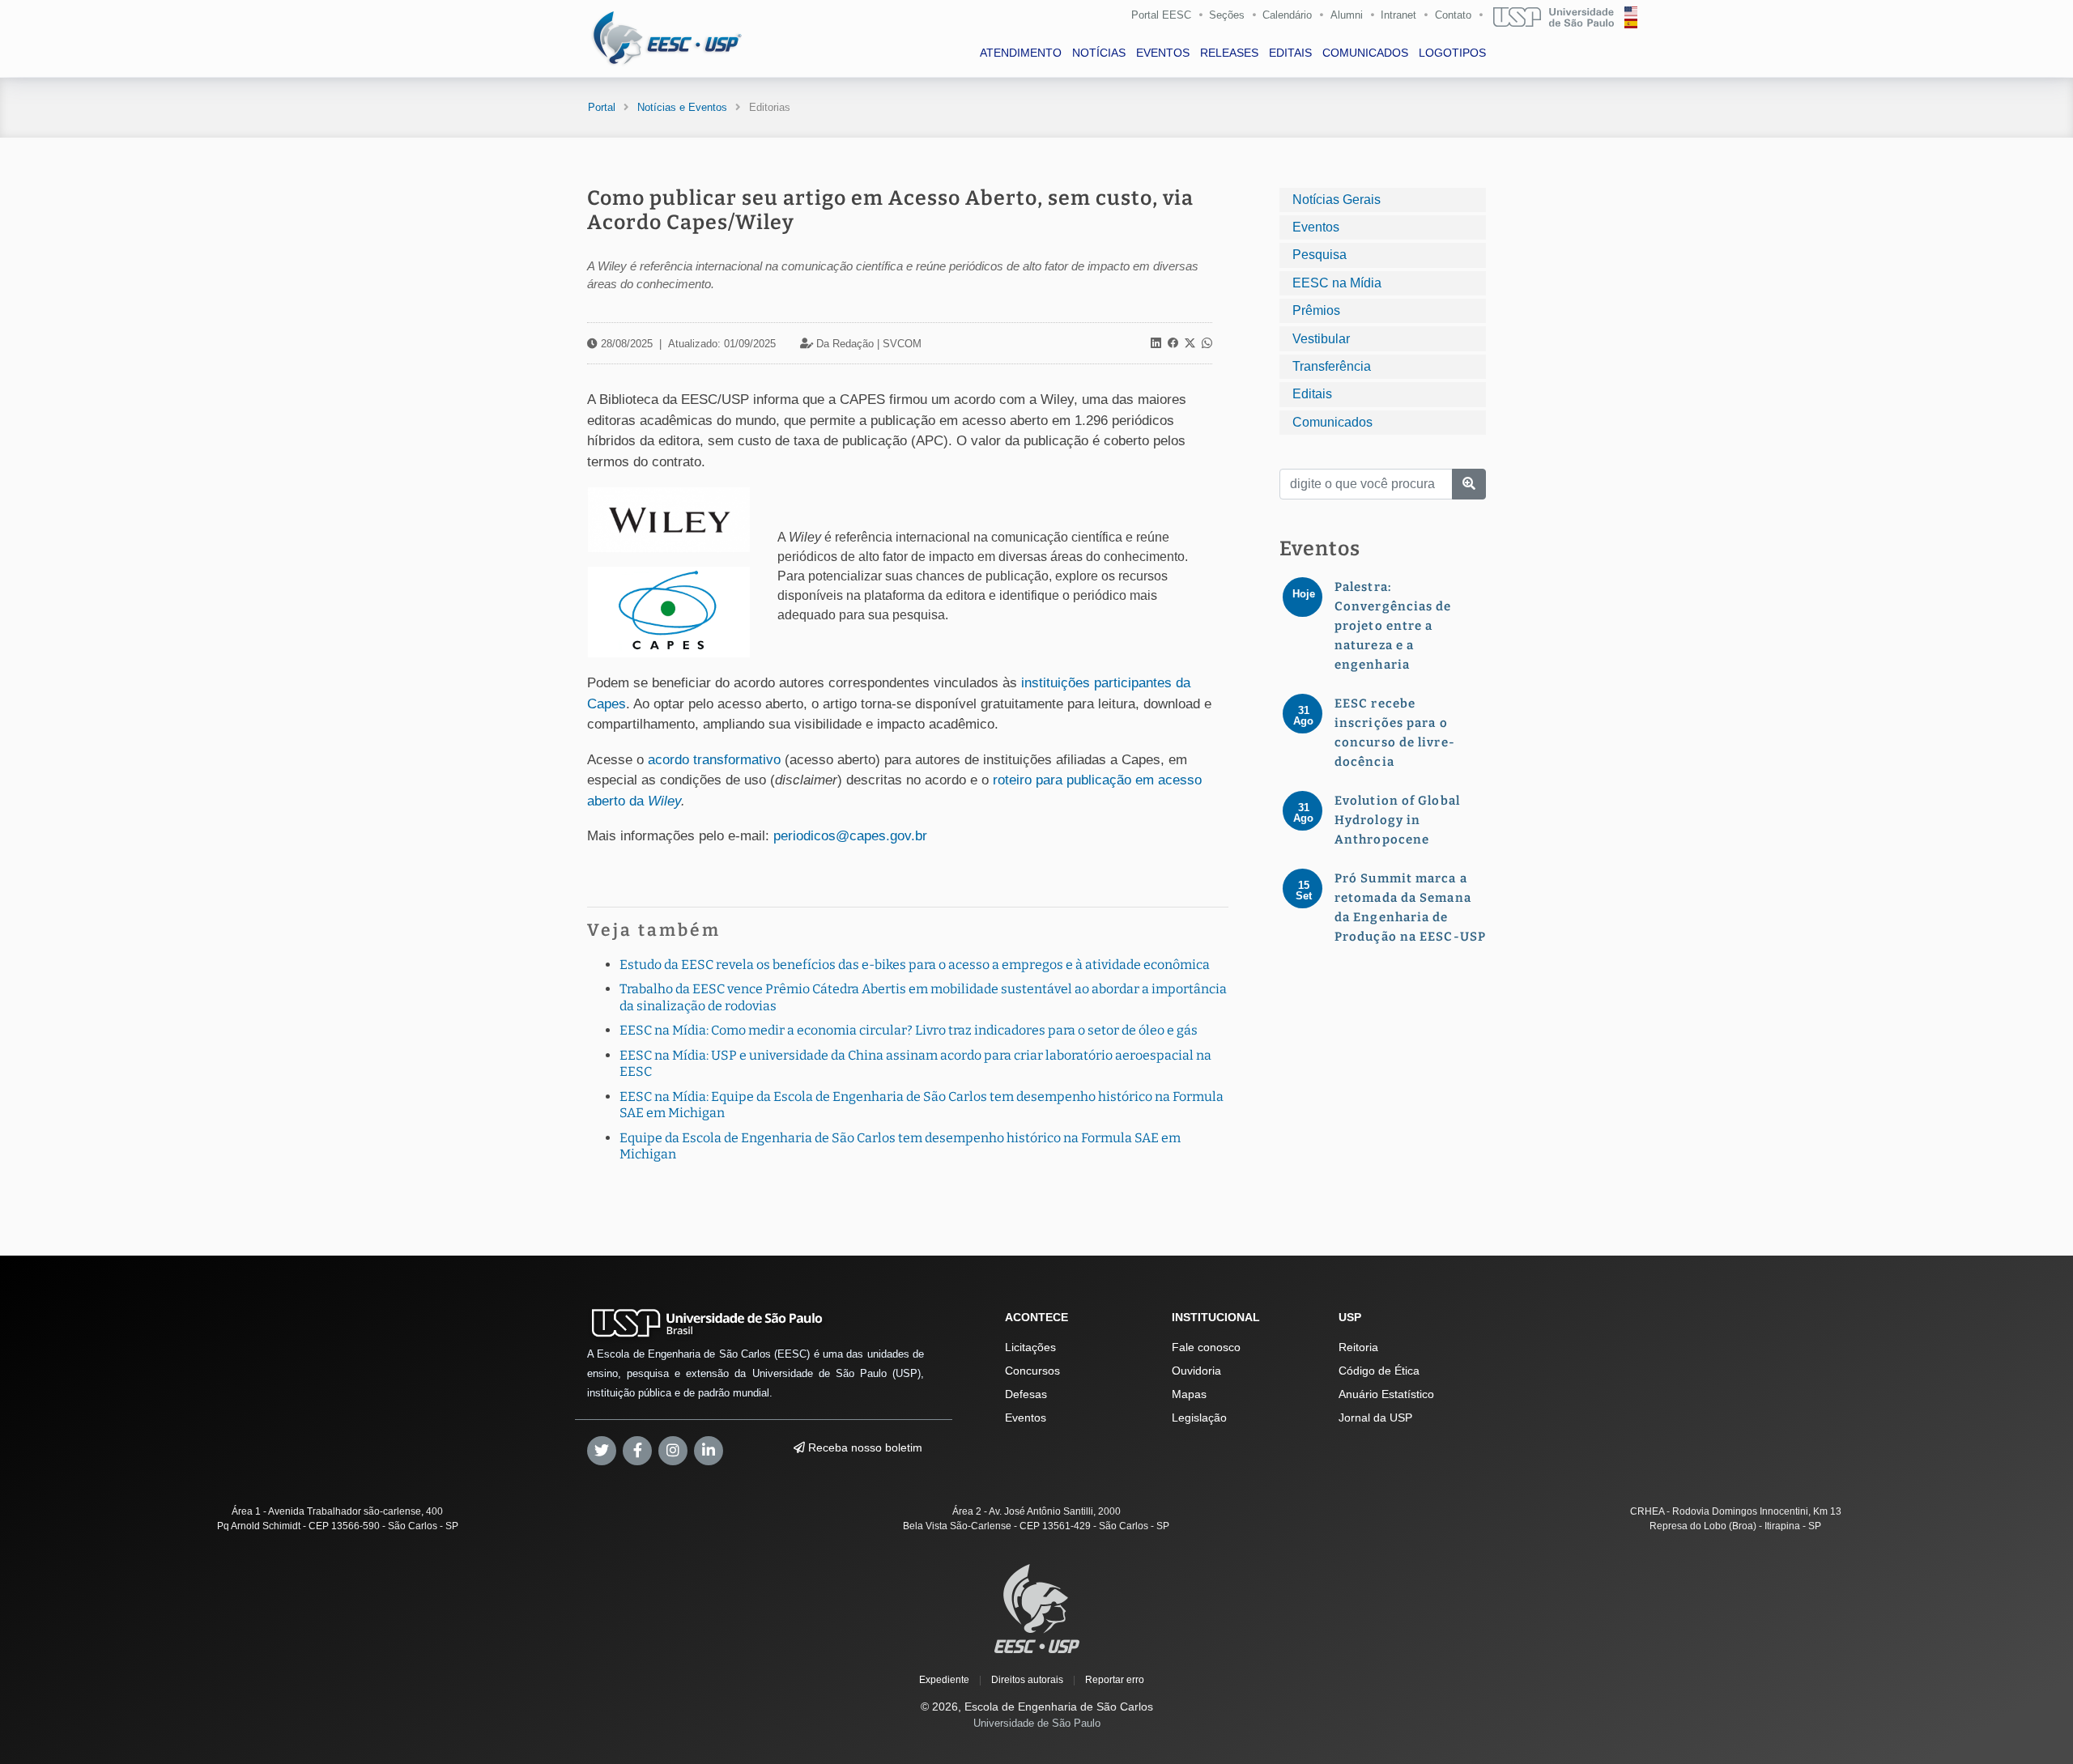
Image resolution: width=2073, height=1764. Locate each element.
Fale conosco (1206, 1347)
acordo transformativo (714, 760)
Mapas (1189, 1394)
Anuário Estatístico (1386, 1394)
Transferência (1332, 366)
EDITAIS (1290, 53)
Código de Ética (1379, 1371)
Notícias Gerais (1337, 200)
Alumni (1347, 15)
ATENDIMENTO (1021, 53)
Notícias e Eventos (682, 107)
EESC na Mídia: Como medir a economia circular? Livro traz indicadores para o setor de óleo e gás (909, 1030)
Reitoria (1358, 1347)
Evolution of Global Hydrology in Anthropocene (1397, 820)
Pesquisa (1320, 255)
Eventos (1316, 227)
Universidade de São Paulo (1037, 1723)
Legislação (1199, 1418)
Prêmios (1316, 310)
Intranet (1398, 15)
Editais (1312, 394)
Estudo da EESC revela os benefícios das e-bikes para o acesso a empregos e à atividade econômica (915, 965)
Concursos (1032, 1371)
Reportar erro (1115, 1680)
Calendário (1287, 15)
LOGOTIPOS (1452, 53)
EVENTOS (1163, 53)
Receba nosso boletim (864, 1447)
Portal (602, 107)
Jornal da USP (1375, 1418)
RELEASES (1229, 53)
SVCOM (902, 344)
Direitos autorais (1027, 1680)
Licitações (1030, 1347)
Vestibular (1321, 339)
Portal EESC (1161, 15)
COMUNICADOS (1365, 53)
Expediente (944, 1680)
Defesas (1026, 1394)
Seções (1227, 15)
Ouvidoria (1196, 1371)
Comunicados (1332, 422)
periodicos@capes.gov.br (850, 836)
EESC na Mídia (1337, 283)
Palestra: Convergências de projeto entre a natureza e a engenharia (1393, 626)
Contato (1453, 15)
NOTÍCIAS (1099, 53)
